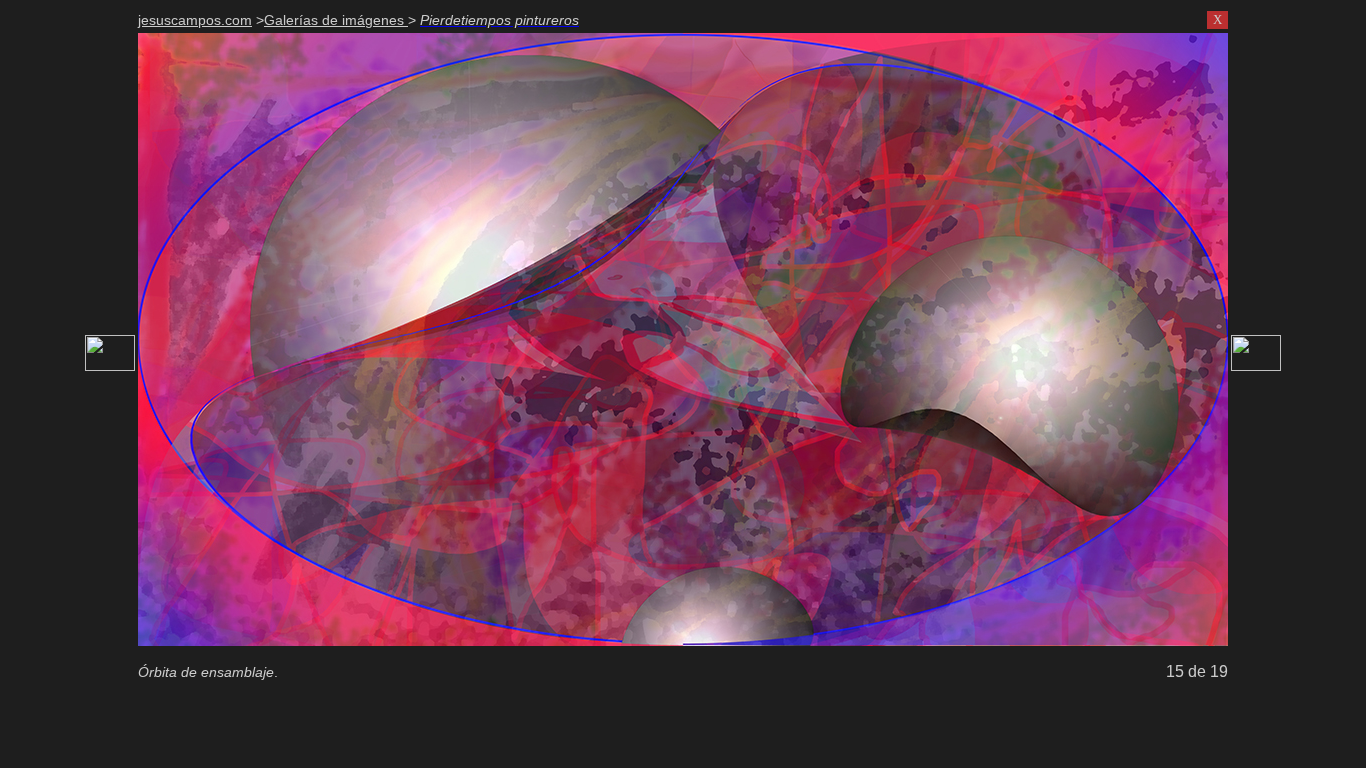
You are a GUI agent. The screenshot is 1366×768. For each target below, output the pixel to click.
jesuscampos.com (195, 20)
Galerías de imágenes (336, 20)
